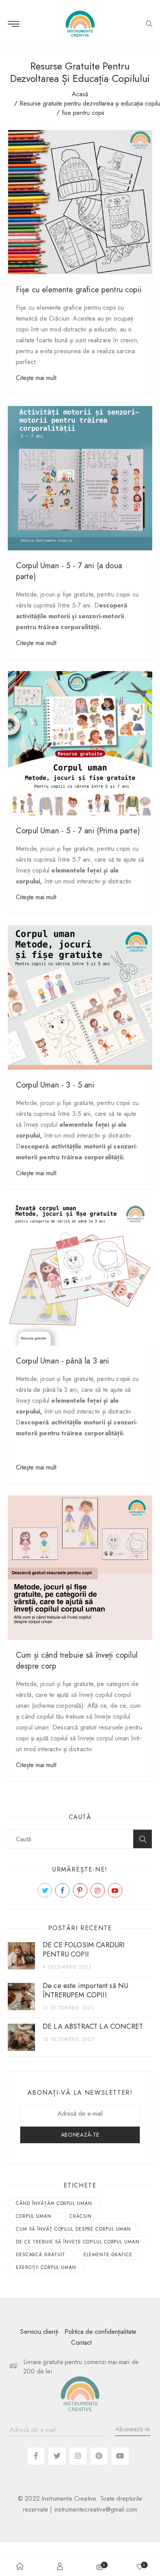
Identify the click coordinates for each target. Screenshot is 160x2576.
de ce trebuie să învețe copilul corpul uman (78, 2242)
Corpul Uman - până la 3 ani (63, 1361)
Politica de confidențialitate (101, 2332)
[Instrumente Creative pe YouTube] (115, 1890)
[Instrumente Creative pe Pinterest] (80, 1890)
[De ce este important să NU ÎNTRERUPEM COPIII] (21, 1997)
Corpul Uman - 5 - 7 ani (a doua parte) (69, 571)
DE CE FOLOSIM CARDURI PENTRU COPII (84, 1950)
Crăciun (81, 2216)
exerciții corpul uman (46, 2267)
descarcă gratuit (41, 2255)
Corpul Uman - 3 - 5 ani (55, 1085)
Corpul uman (34, 2216)
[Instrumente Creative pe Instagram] (98, 1890)
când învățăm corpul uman (54, 2203)
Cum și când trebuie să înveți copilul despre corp (77, 1661)
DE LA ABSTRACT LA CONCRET (93, 2026)
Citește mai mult (36, 378)
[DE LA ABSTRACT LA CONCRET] (21, 2037)
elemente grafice (108, 2255)
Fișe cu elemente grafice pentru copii (79, 290)
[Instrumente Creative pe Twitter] (45, 1890)
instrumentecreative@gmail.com (96, 2509)
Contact (81, 2343)
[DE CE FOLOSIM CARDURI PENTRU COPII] (21, 1956)
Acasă (80, 94)
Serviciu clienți (39, 2332)
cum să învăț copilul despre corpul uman (73, 2229)
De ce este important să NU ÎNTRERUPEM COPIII (85, 1990)
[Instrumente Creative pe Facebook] (62, 1890)
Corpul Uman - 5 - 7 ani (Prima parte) (78, 831)
